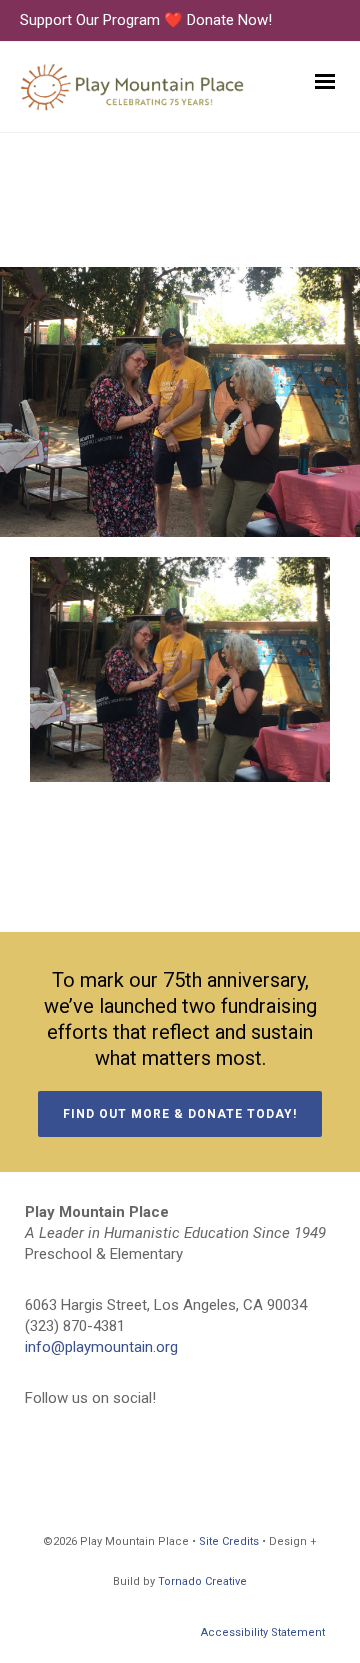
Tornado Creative (202, 1581)
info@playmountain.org (101, 1347)
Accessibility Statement (263, 1632)
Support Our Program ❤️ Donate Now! (146, 20)
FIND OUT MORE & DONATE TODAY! (180, 1114)
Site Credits (229, 1541)
